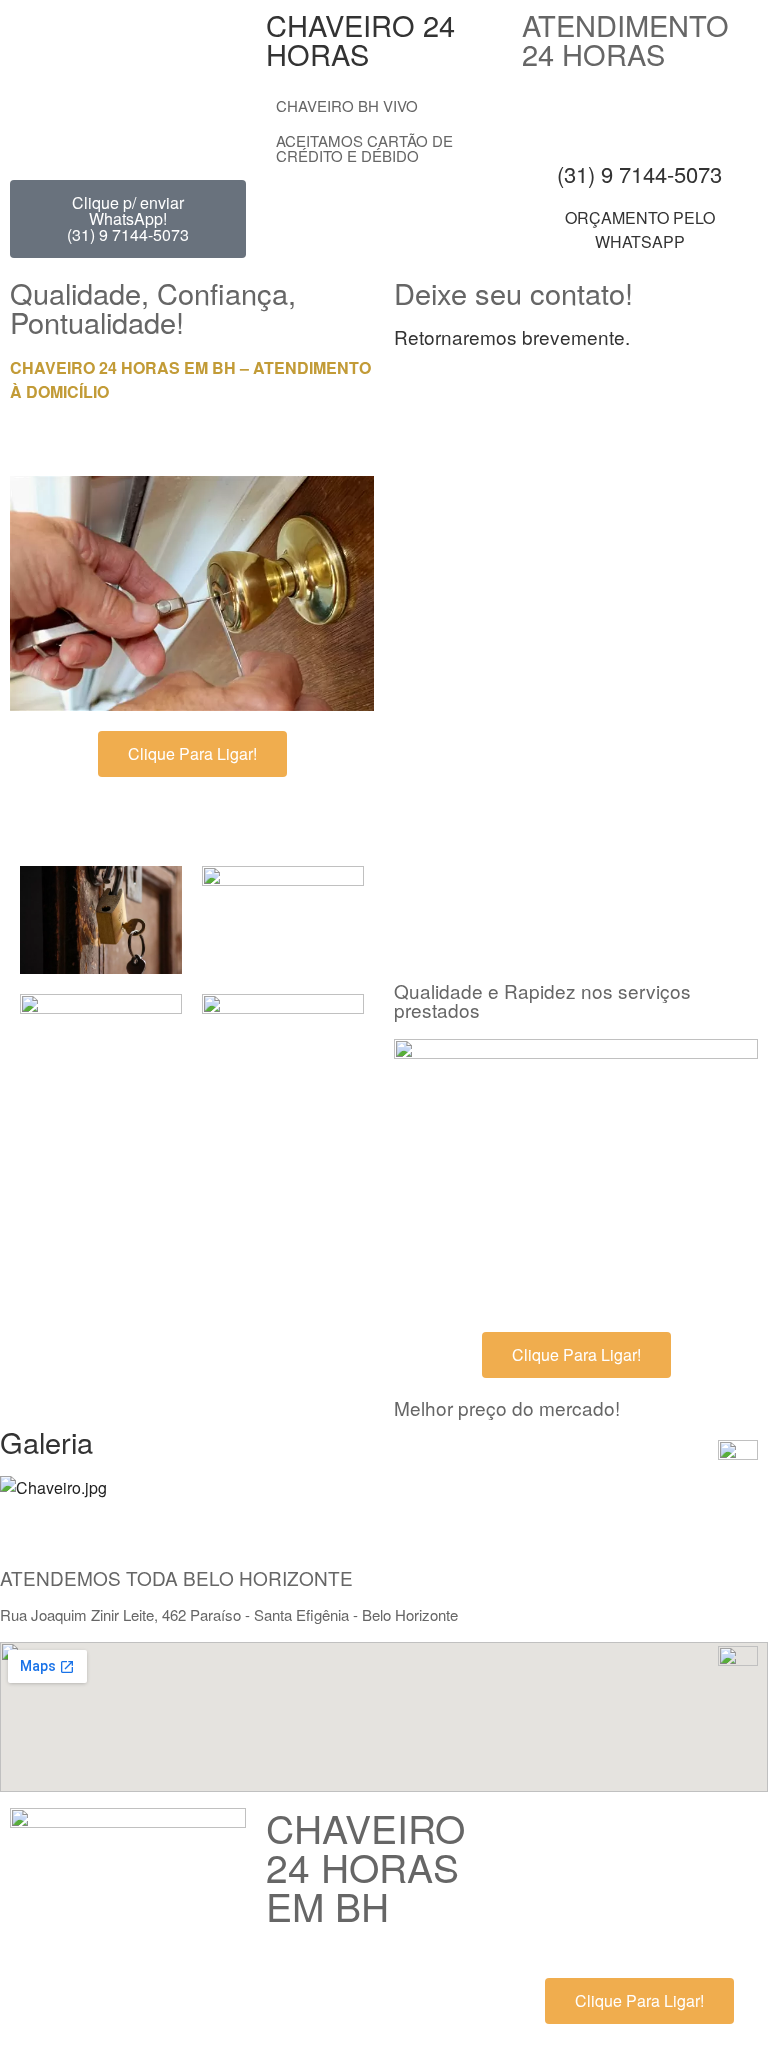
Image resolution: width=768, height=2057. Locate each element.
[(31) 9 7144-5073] (640, 113)
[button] (384, 1512)
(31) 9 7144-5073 (639, 173)
